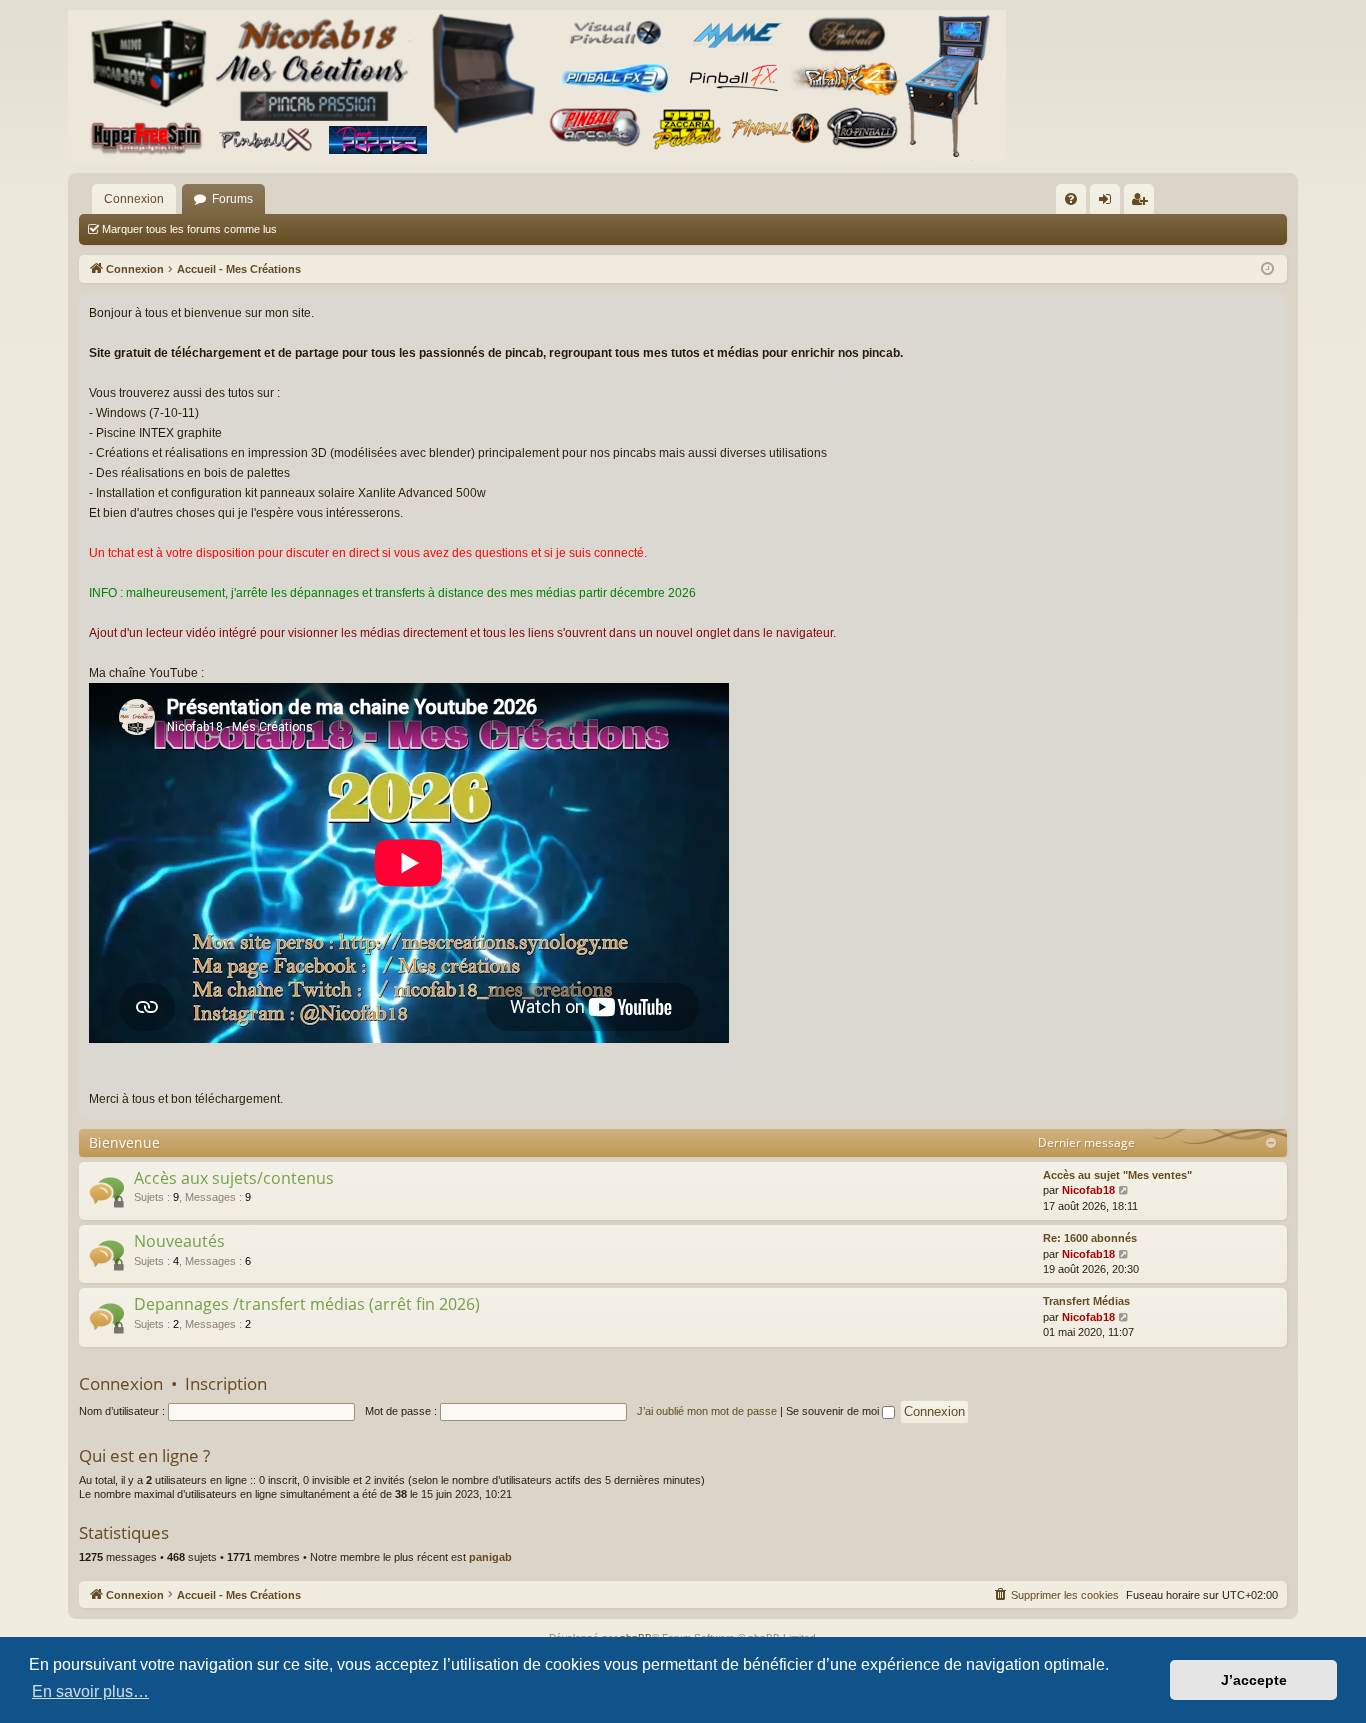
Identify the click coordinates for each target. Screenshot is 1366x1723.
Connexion (134, 199)
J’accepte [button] (1254, 1680)
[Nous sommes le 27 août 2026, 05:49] (1267, 269)
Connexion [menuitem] (1109, 203)
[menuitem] (1071, 199)
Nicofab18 (1088, 1190)
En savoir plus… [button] (90, 1691)
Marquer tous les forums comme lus (189, 229)
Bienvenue (124, 1142)
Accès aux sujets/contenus (234, 1178)
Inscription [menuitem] (1143, 203)
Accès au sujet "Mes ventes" (1117, 1175)
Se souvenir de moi (834, 1411)
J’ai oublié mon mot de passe (707, 1411)
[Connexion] (537, 86)
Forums (232, 199)
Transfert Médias (1086, 1301)
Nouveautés (179, 1241)
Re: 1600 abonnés (1090, 1238)
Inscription (226, 1383)
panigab (490, 1557)
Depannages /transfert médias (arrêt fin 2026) (307, 1304)
